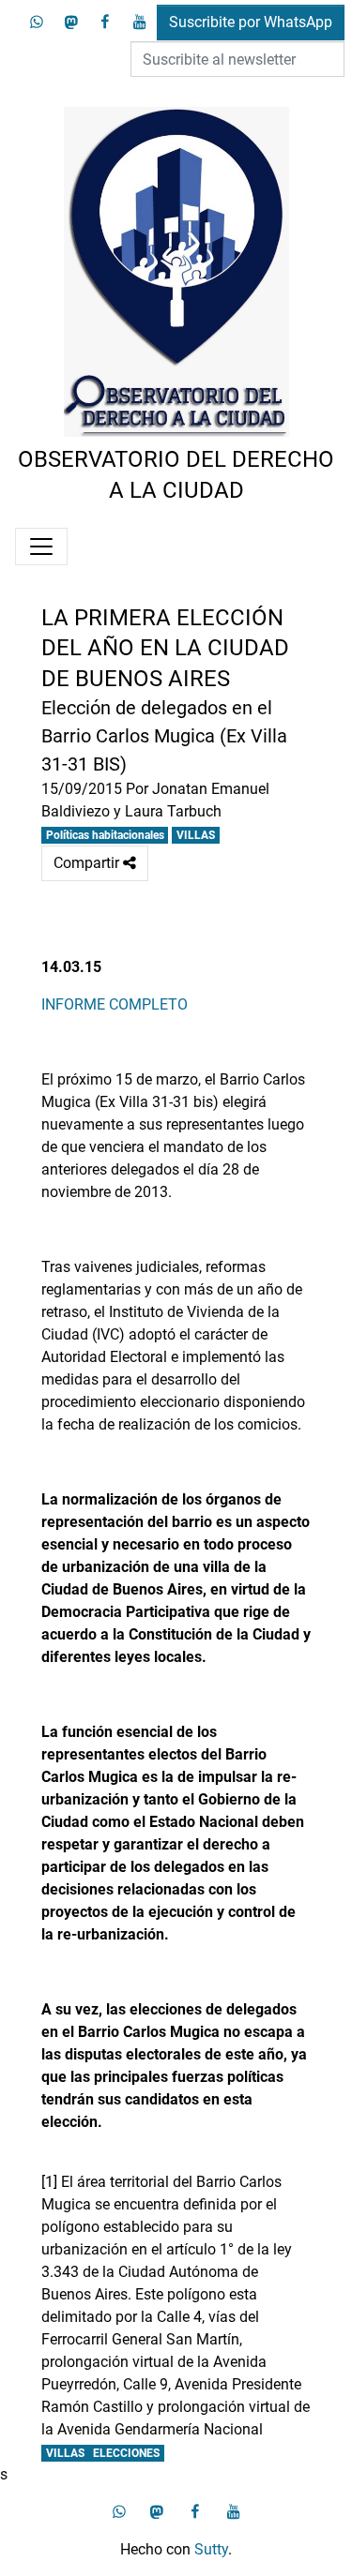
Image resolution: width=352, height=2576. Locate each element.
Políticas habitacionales (105, 835)
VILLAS (196, 835)
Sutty (211, 2549)
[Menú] (41, 547)
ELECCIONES (126, 2453)
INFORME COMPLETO (115, 1004)
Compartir (95, 868)
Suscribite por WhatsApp (251, 22)
